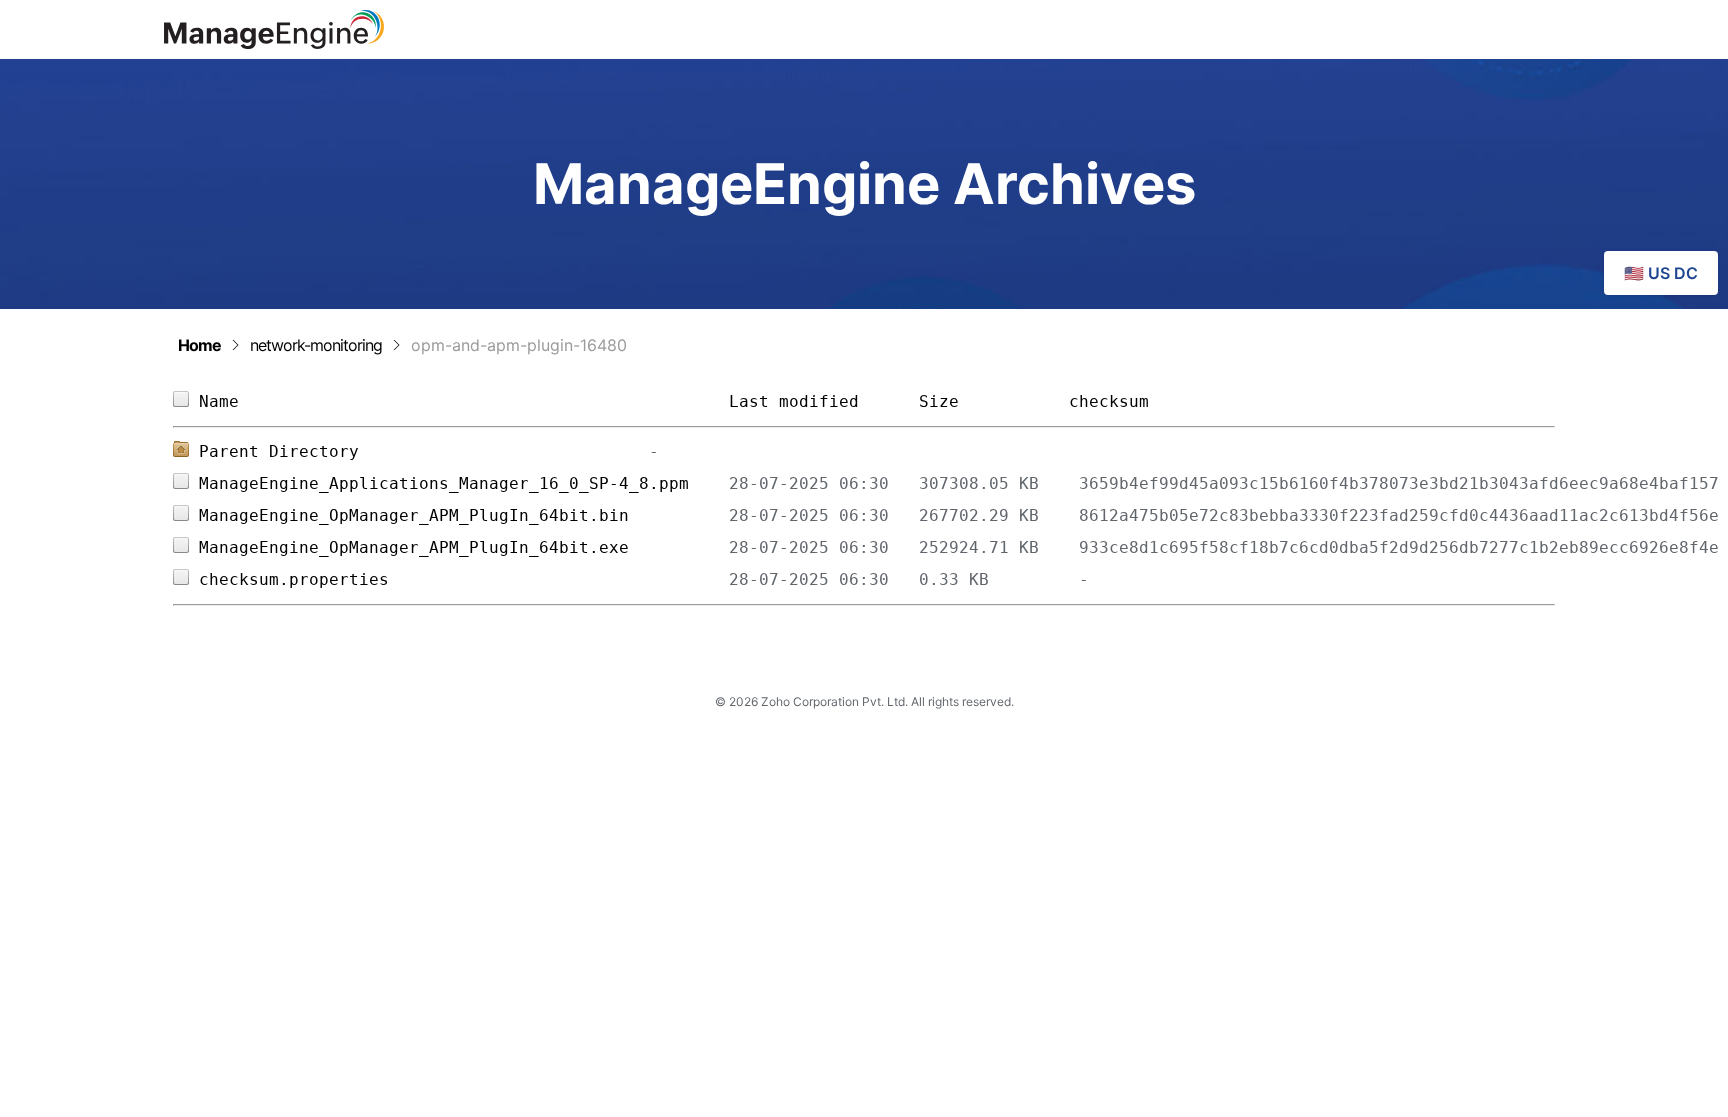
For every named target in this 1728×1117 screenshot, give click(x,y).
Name (464, 401)
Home (199, 345)
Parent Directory (279, 451)
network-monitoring (316, 345)
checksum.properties (464, 579)
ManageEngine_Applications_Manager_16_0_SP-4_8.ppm (464, 483)
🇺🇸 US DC (1661, 273)
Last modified (794, 401)
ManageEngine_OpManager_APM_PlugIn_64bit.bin (464, 515)
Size (984, 401)
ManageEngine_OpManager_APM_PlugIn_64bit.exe (464, 547)
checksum (1109, 401)
